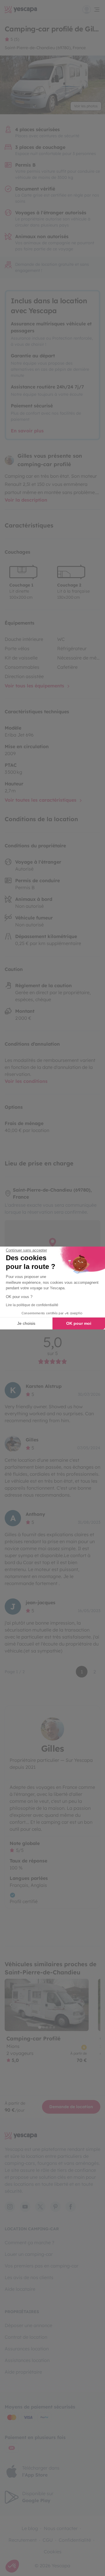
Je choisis (26, 1323)
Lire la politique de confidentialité (32, 1305)
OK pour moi (79, 1323)
